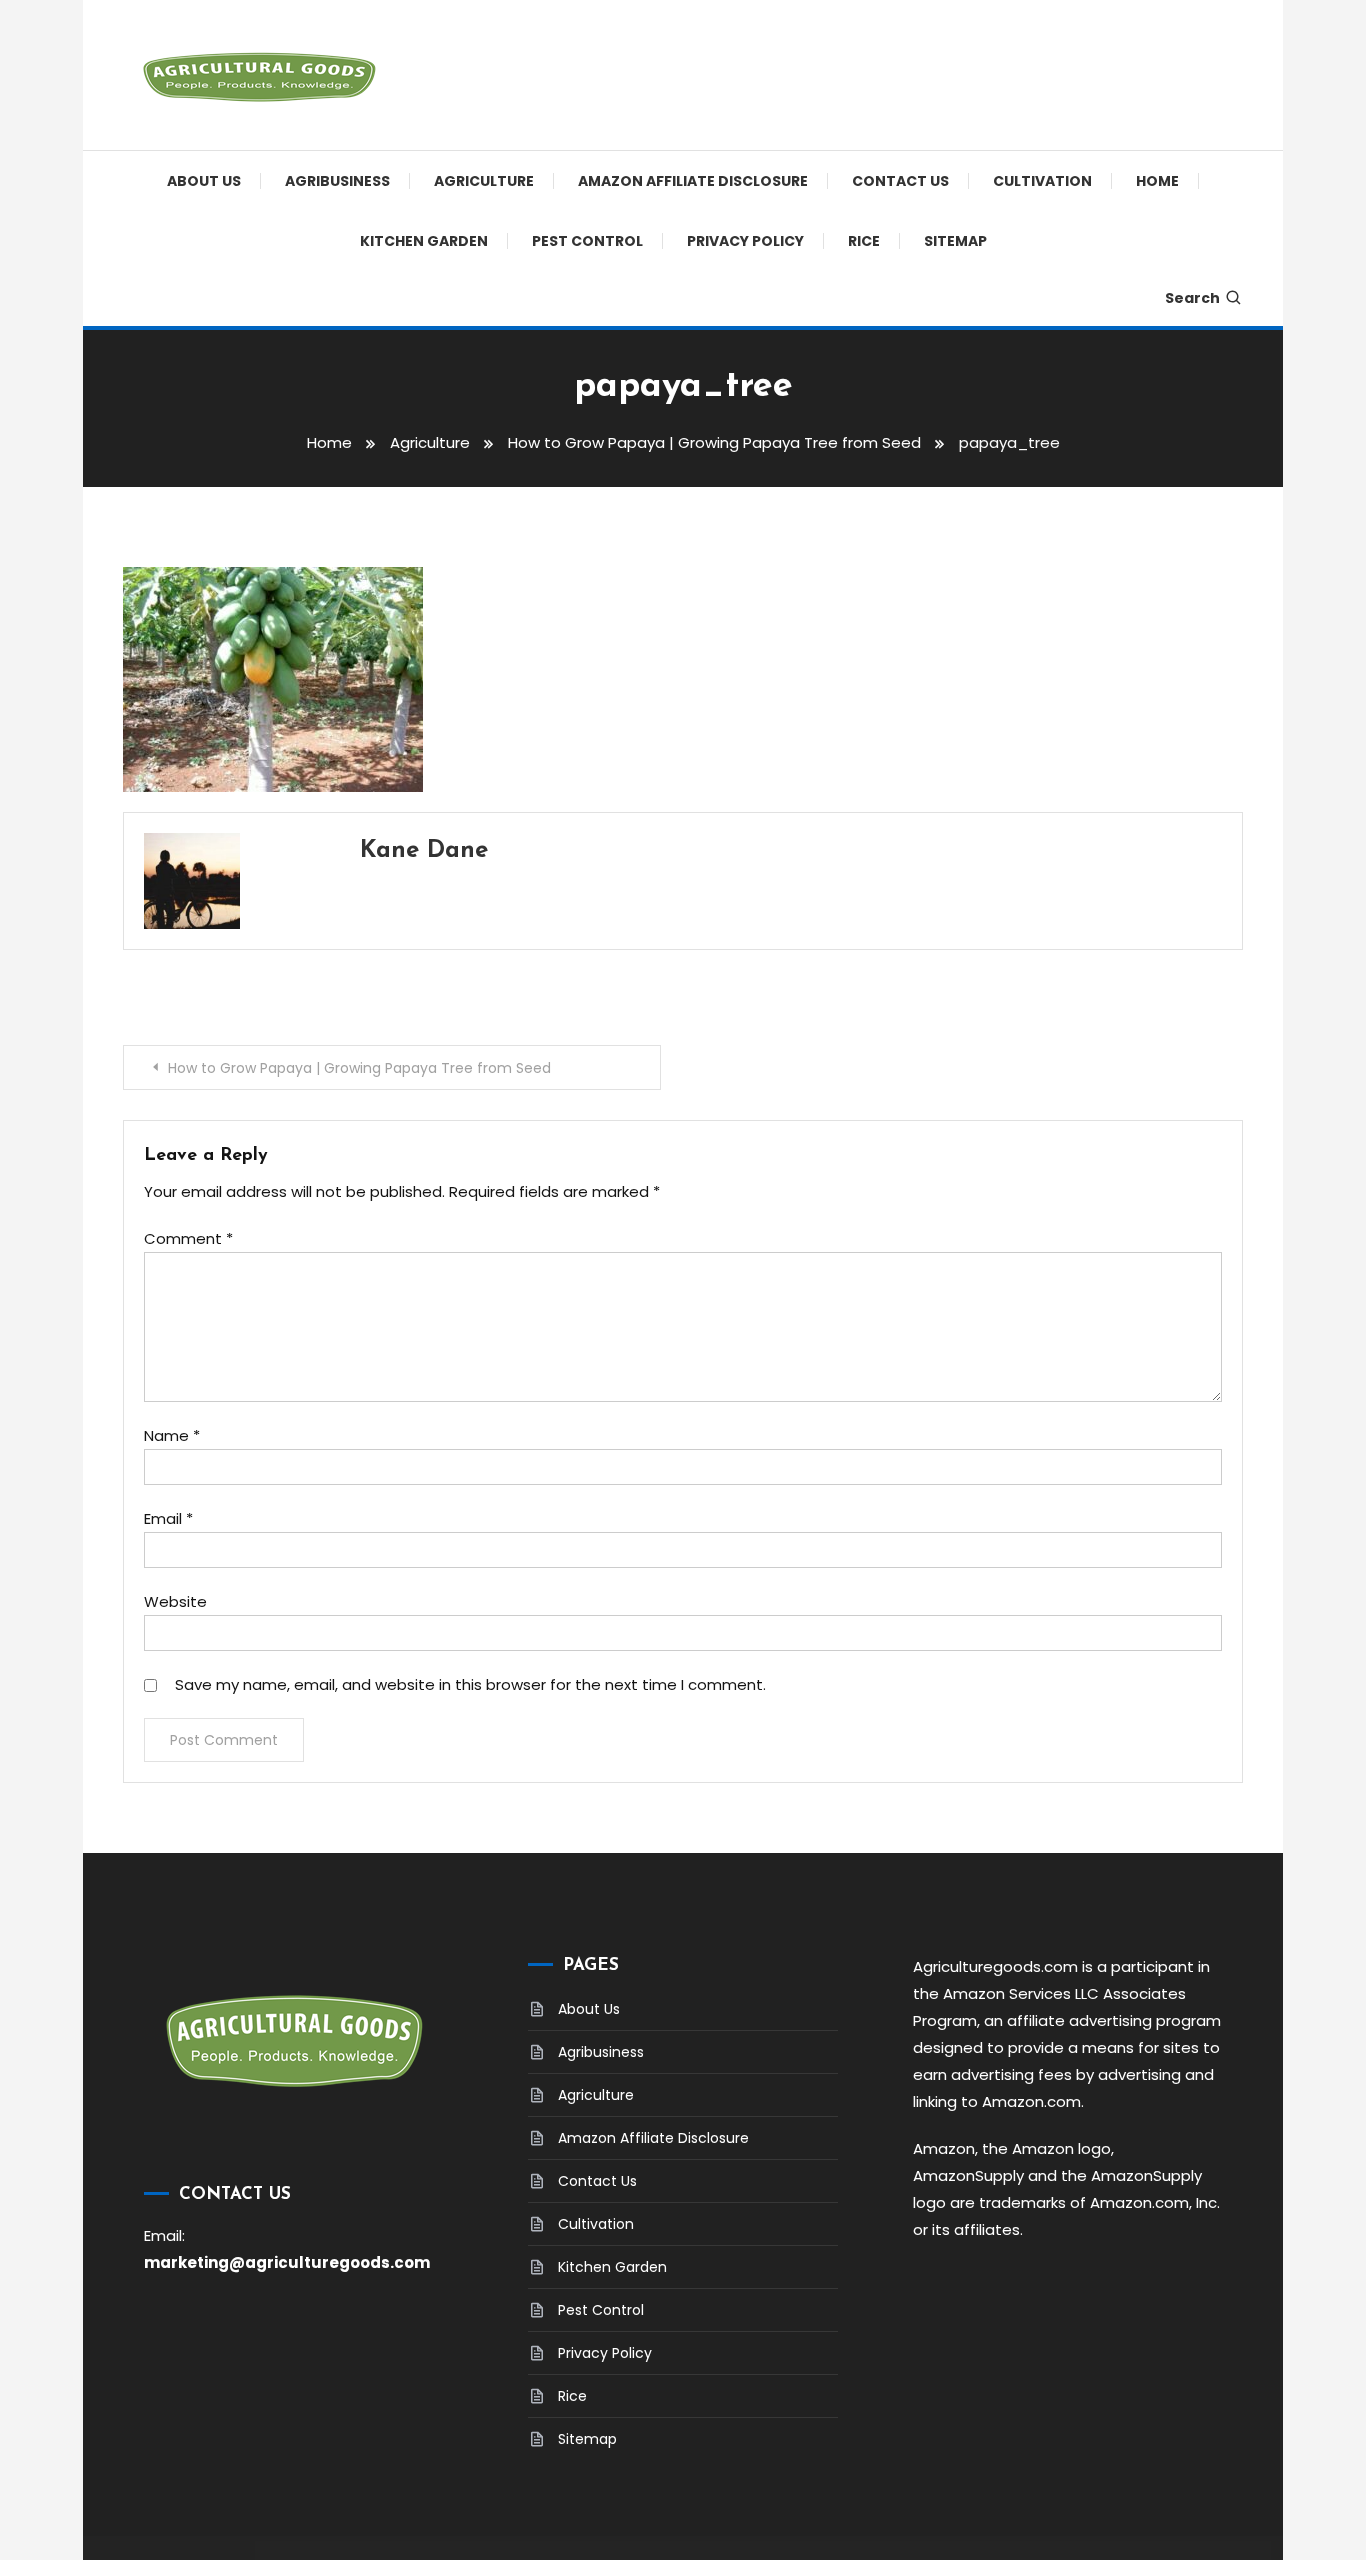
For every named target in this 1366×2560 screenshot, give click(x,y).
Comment (188, 1238)
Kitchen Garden (424, 241)
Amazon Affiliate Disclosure (693, 181)
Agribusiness (337, 181)
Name (172, 1435)
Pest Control (587, 241)
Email (168, 1518)
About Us (204, 181)
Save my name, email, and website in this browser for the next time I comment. (470, 1684)
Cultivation (1042, 181)
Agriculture (484, 181)
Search (1192, 298)
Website (175, 1601)
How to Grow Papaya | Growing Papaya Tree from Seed (359, 1068)
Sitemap (955, 241)
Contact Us (900, 181)
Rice (864, 241)
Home (1157, 181)
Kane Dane (424, 851)
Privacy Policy (745, 241)
